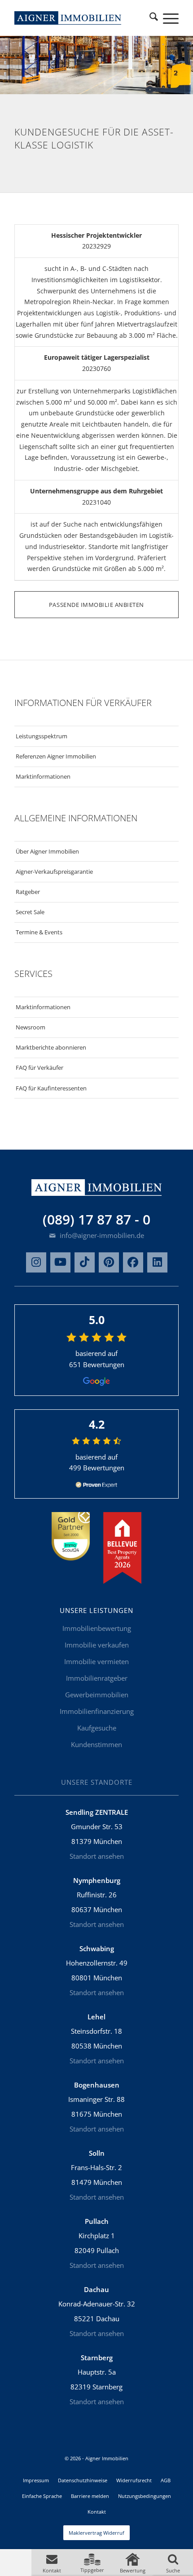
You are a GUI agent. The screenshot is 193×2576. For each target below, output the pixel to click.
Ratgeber (28, 892)
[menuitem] (154, 18)
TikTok (85, 1262)
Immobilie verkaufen (97, 1645)
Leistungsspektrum (42, 736)
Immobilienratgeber (97, 1678)
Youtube (60, 1262)
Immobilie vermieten (96, 1661)
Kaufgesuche (97, 1728)
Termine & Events (39, 932)
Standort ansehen (97, 1856)
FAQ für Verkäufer (39, 1068)
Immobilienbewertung (97, 1628)
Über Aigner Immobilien (47, 851)
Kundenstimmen (96, 1744)
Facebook (133, 1262)
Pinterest (109, 1262)
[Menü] (166, 18)
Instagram (36, 1262)
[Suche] (154, 18)
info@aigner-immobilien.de (101, 1235)
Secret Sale (30, 912)
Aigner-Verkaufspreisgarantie (54, 872)
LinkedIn (157, 1262)
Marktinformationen (43, 776)
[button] (52, 2563)
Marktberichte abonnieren (51, 1047)
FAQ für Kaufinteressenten (51, 1088)
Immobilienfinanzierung (97, 1711)
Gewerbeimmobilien (97, 1695)
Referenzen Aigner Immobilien (56, 756)
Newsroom (31, 1027)
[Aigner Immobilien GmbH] (68, 18)
